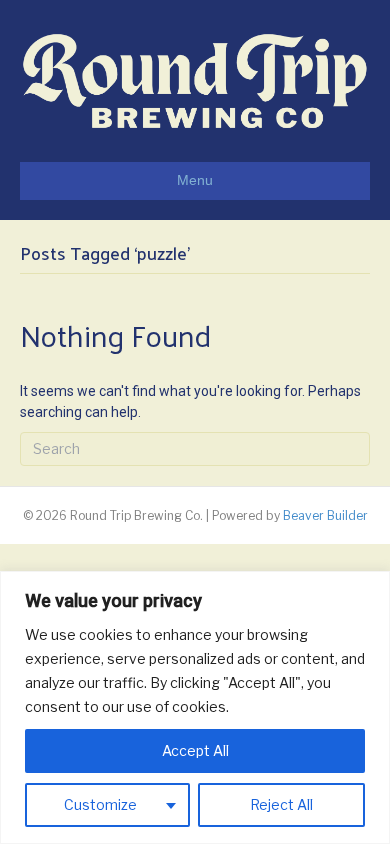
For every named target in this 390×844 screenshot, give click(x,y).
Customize (100, 804)
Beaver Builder (325, 515)
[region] (195, 707)
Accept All (195, 750)
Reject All (281, 804)
